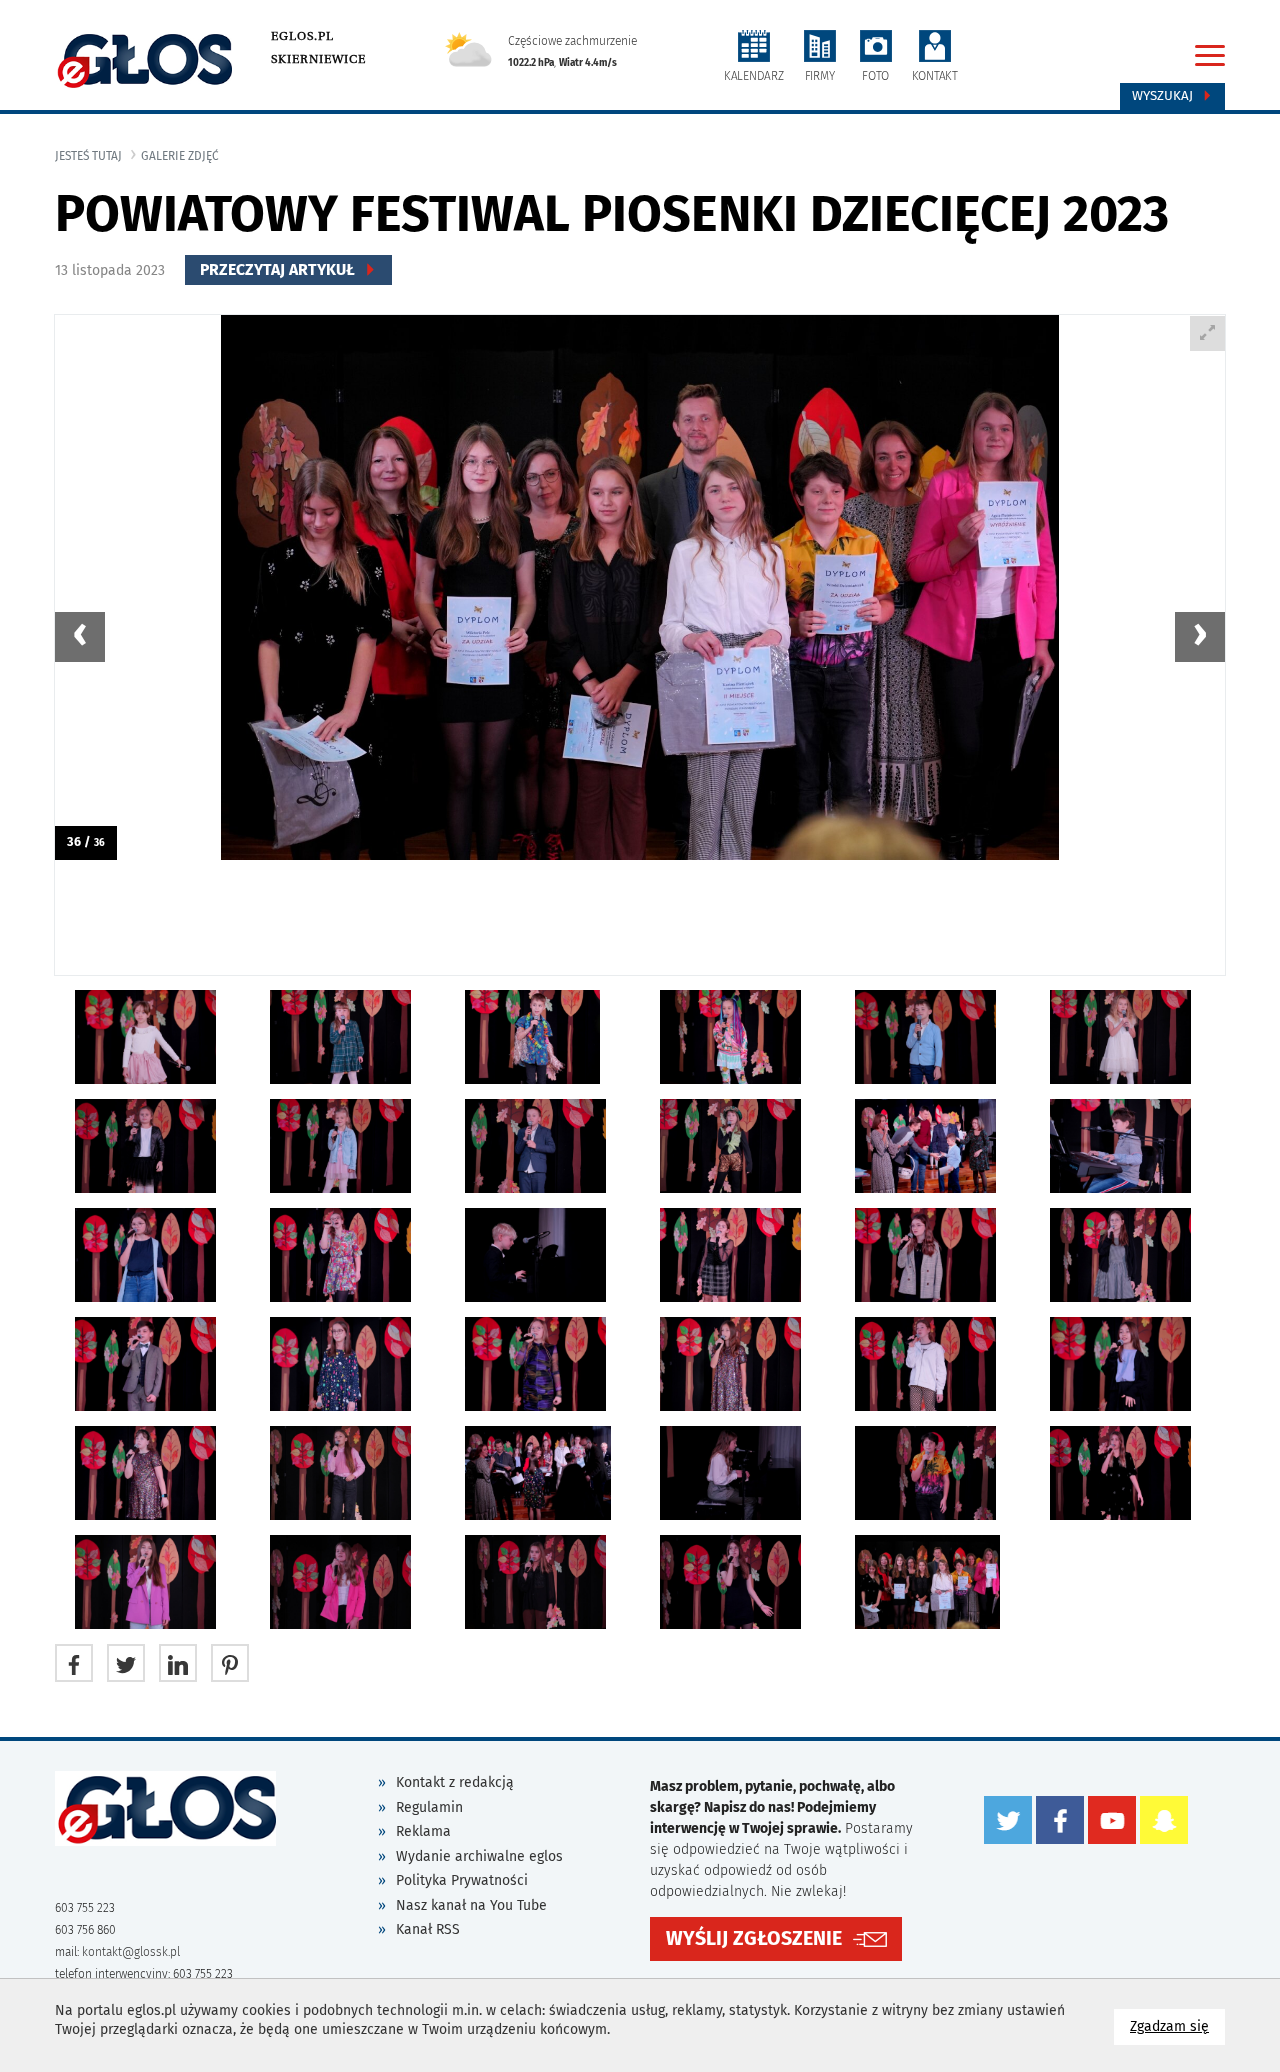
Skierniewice (318, 59)
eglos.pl (302, 36)
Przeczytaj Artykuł (279, 269)
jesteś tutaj (88, 156)
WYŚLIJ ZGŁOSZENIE (754, 1938)
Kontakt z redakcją (455, 1782)
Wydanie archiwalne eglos (479, 1856)
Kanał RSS (428, 1929)
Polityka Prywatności (462, 1880)
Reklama (423, 1831)
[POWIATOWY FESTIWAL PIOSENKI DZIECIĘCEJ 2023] (640, 587)
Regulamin (429, 1807)
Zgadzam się (1177, 2026)
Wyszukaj (1164, 96)
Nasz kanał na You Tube (471, 1905)
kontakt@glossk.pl (131, 1952)
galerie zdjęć (180, 156)
